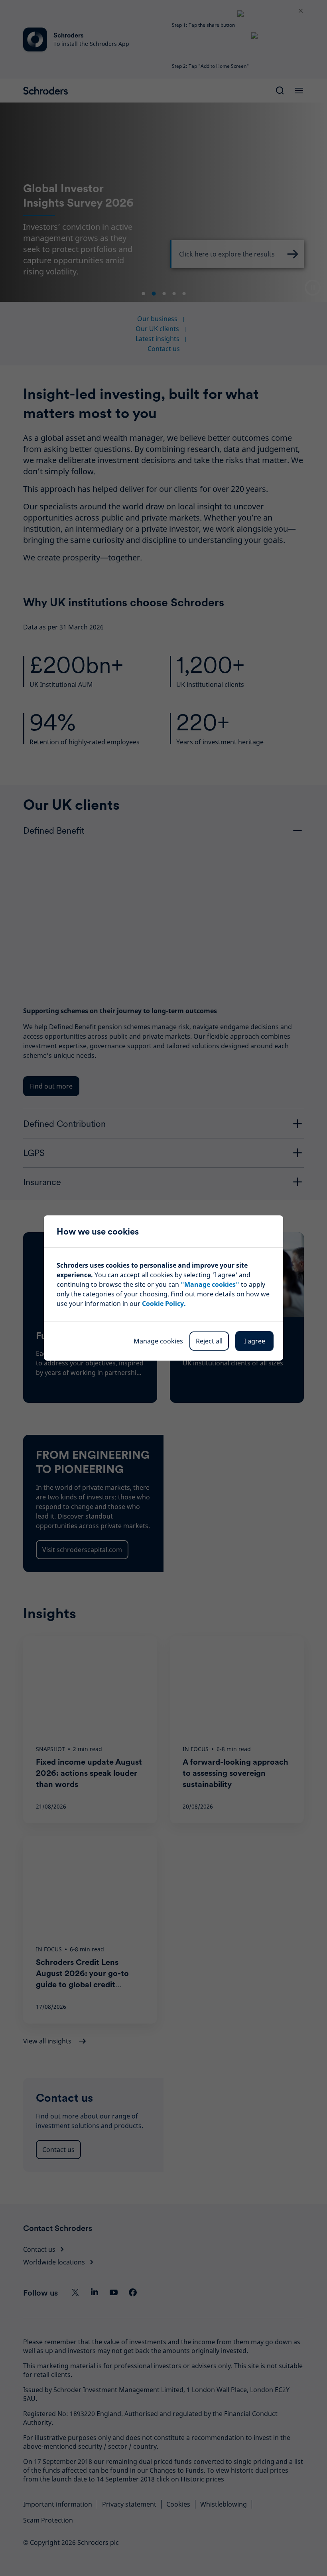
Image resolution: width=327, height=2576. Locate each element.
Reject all (209, 1341)
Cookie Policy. (164, 1304)
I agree (255, 1341)
